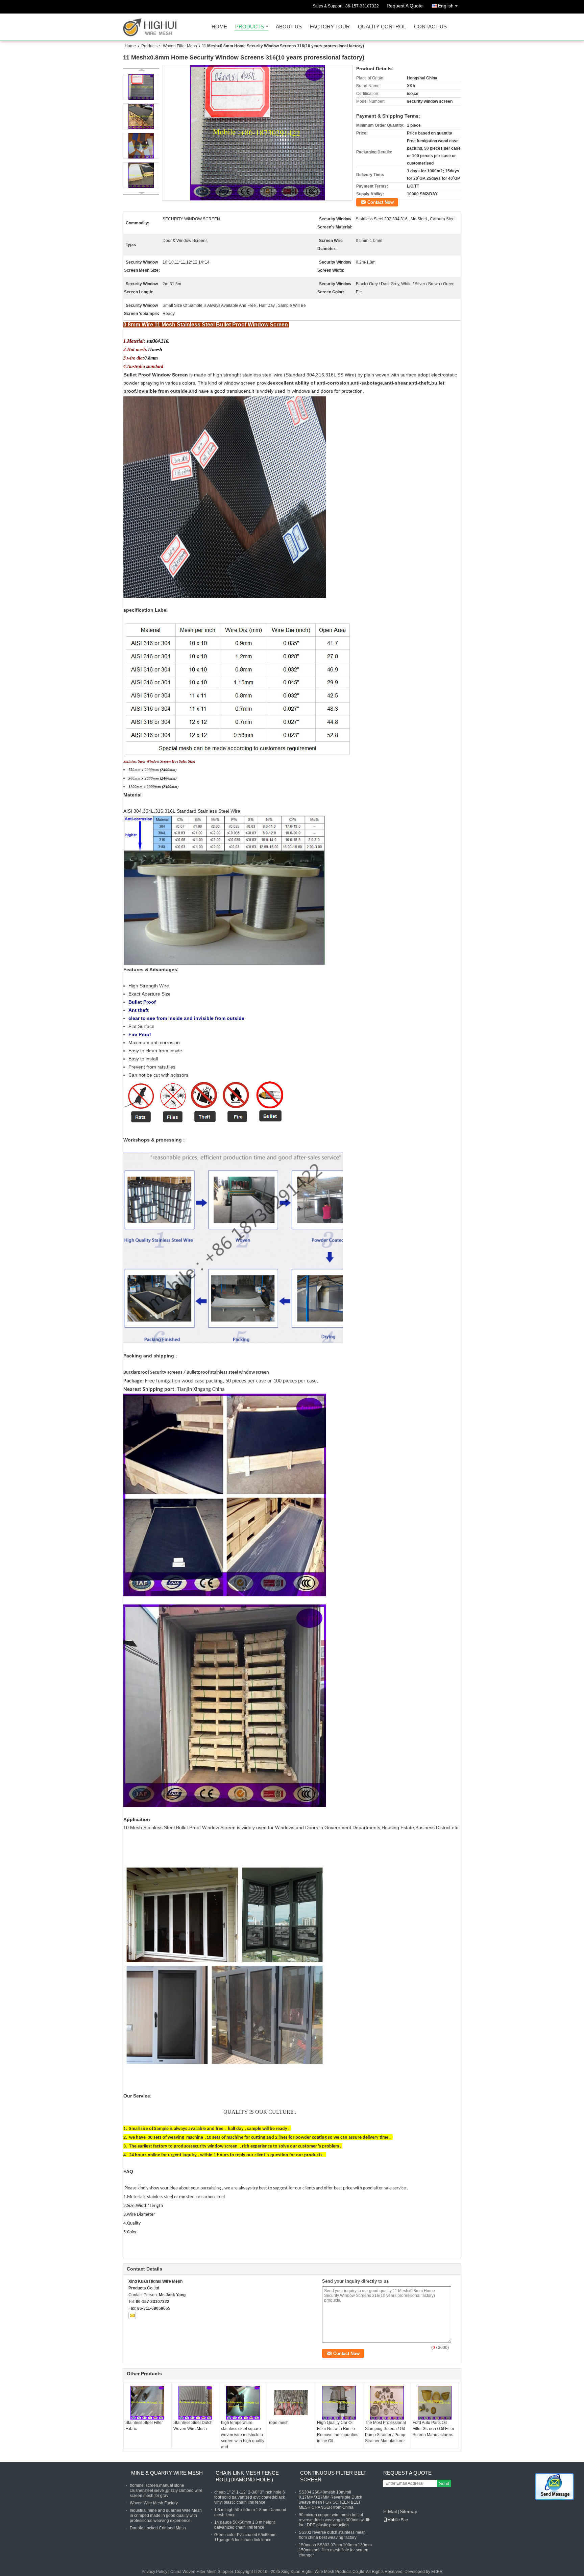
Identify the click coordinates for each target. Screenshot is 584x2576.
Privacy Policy (154, 2572)
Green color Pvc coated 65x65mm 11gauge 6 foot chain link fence (245, 2537)
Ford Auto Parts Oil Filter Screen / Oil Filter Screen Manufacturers (433, 2429)
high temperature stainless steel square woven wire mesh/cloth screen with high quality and (243, 2435)
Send (444, 2484)
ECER (437, 2572)
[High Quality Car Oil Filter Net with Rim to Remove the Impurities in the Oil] (339, 2403)
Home (219, 27)
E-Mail (390, 2511)
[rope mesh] (291, 2403)
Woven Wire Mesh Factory (154, 2503)
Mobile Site (398, 2520)
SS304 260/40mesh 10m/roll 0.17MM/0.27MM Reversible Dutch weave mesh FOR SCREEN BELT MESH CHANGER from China (331, 2500)
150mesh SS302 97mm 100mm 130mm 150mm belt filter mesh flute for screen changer (335, 2550)
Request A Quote (405, 6)
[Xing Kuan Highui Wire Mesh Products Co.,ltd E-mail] (132, 2315)
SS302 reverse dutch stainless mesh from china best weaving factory (332, 2535)
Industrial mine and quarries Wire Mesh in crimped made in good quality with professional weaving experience (166, 2516)
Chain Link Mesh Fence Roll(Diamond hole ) (247, 2476)
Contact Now (381, 202)
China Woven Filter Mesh (193, 2572)
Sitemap (409, 2511)
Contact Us (430, 27)
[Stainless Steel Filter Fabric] (147, 2403)
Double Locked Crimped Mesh (158, 2528)
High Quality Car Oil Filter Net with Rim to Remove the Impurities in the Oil (338, 2432)
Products (250, 27)
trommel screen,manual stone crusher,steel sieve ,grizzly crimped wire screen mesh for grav (166, 2491)
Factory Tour (330, 27)
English (446, 6)
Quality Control (382, 27)
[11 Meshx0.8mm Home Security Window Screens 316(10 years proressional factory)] (258, 133)
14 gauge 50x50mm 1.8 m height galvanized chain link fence (245, 2525)
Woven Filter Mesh (180, 46)
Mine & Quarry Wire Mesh (167, 2473)
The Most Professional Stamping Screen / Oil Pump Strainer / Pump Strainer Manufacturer (385, 2432)
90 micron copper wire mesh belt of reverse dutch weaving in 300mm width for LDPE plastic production (335, 2520)
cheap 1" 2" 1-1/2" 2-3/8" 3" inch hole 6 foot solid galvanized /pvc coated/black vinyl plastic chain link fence (250, 2497)
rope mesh (279, 2423)
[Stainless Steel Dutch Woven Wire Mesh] (195, 2403)
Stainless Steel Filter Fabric (144, 2426)
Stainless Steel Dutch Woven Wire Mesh (193, 2426)
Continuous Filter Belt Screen (333, 2476)
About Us (289, 27)
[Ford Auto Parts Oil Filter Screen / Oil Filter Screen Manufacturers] (435, 2403)
